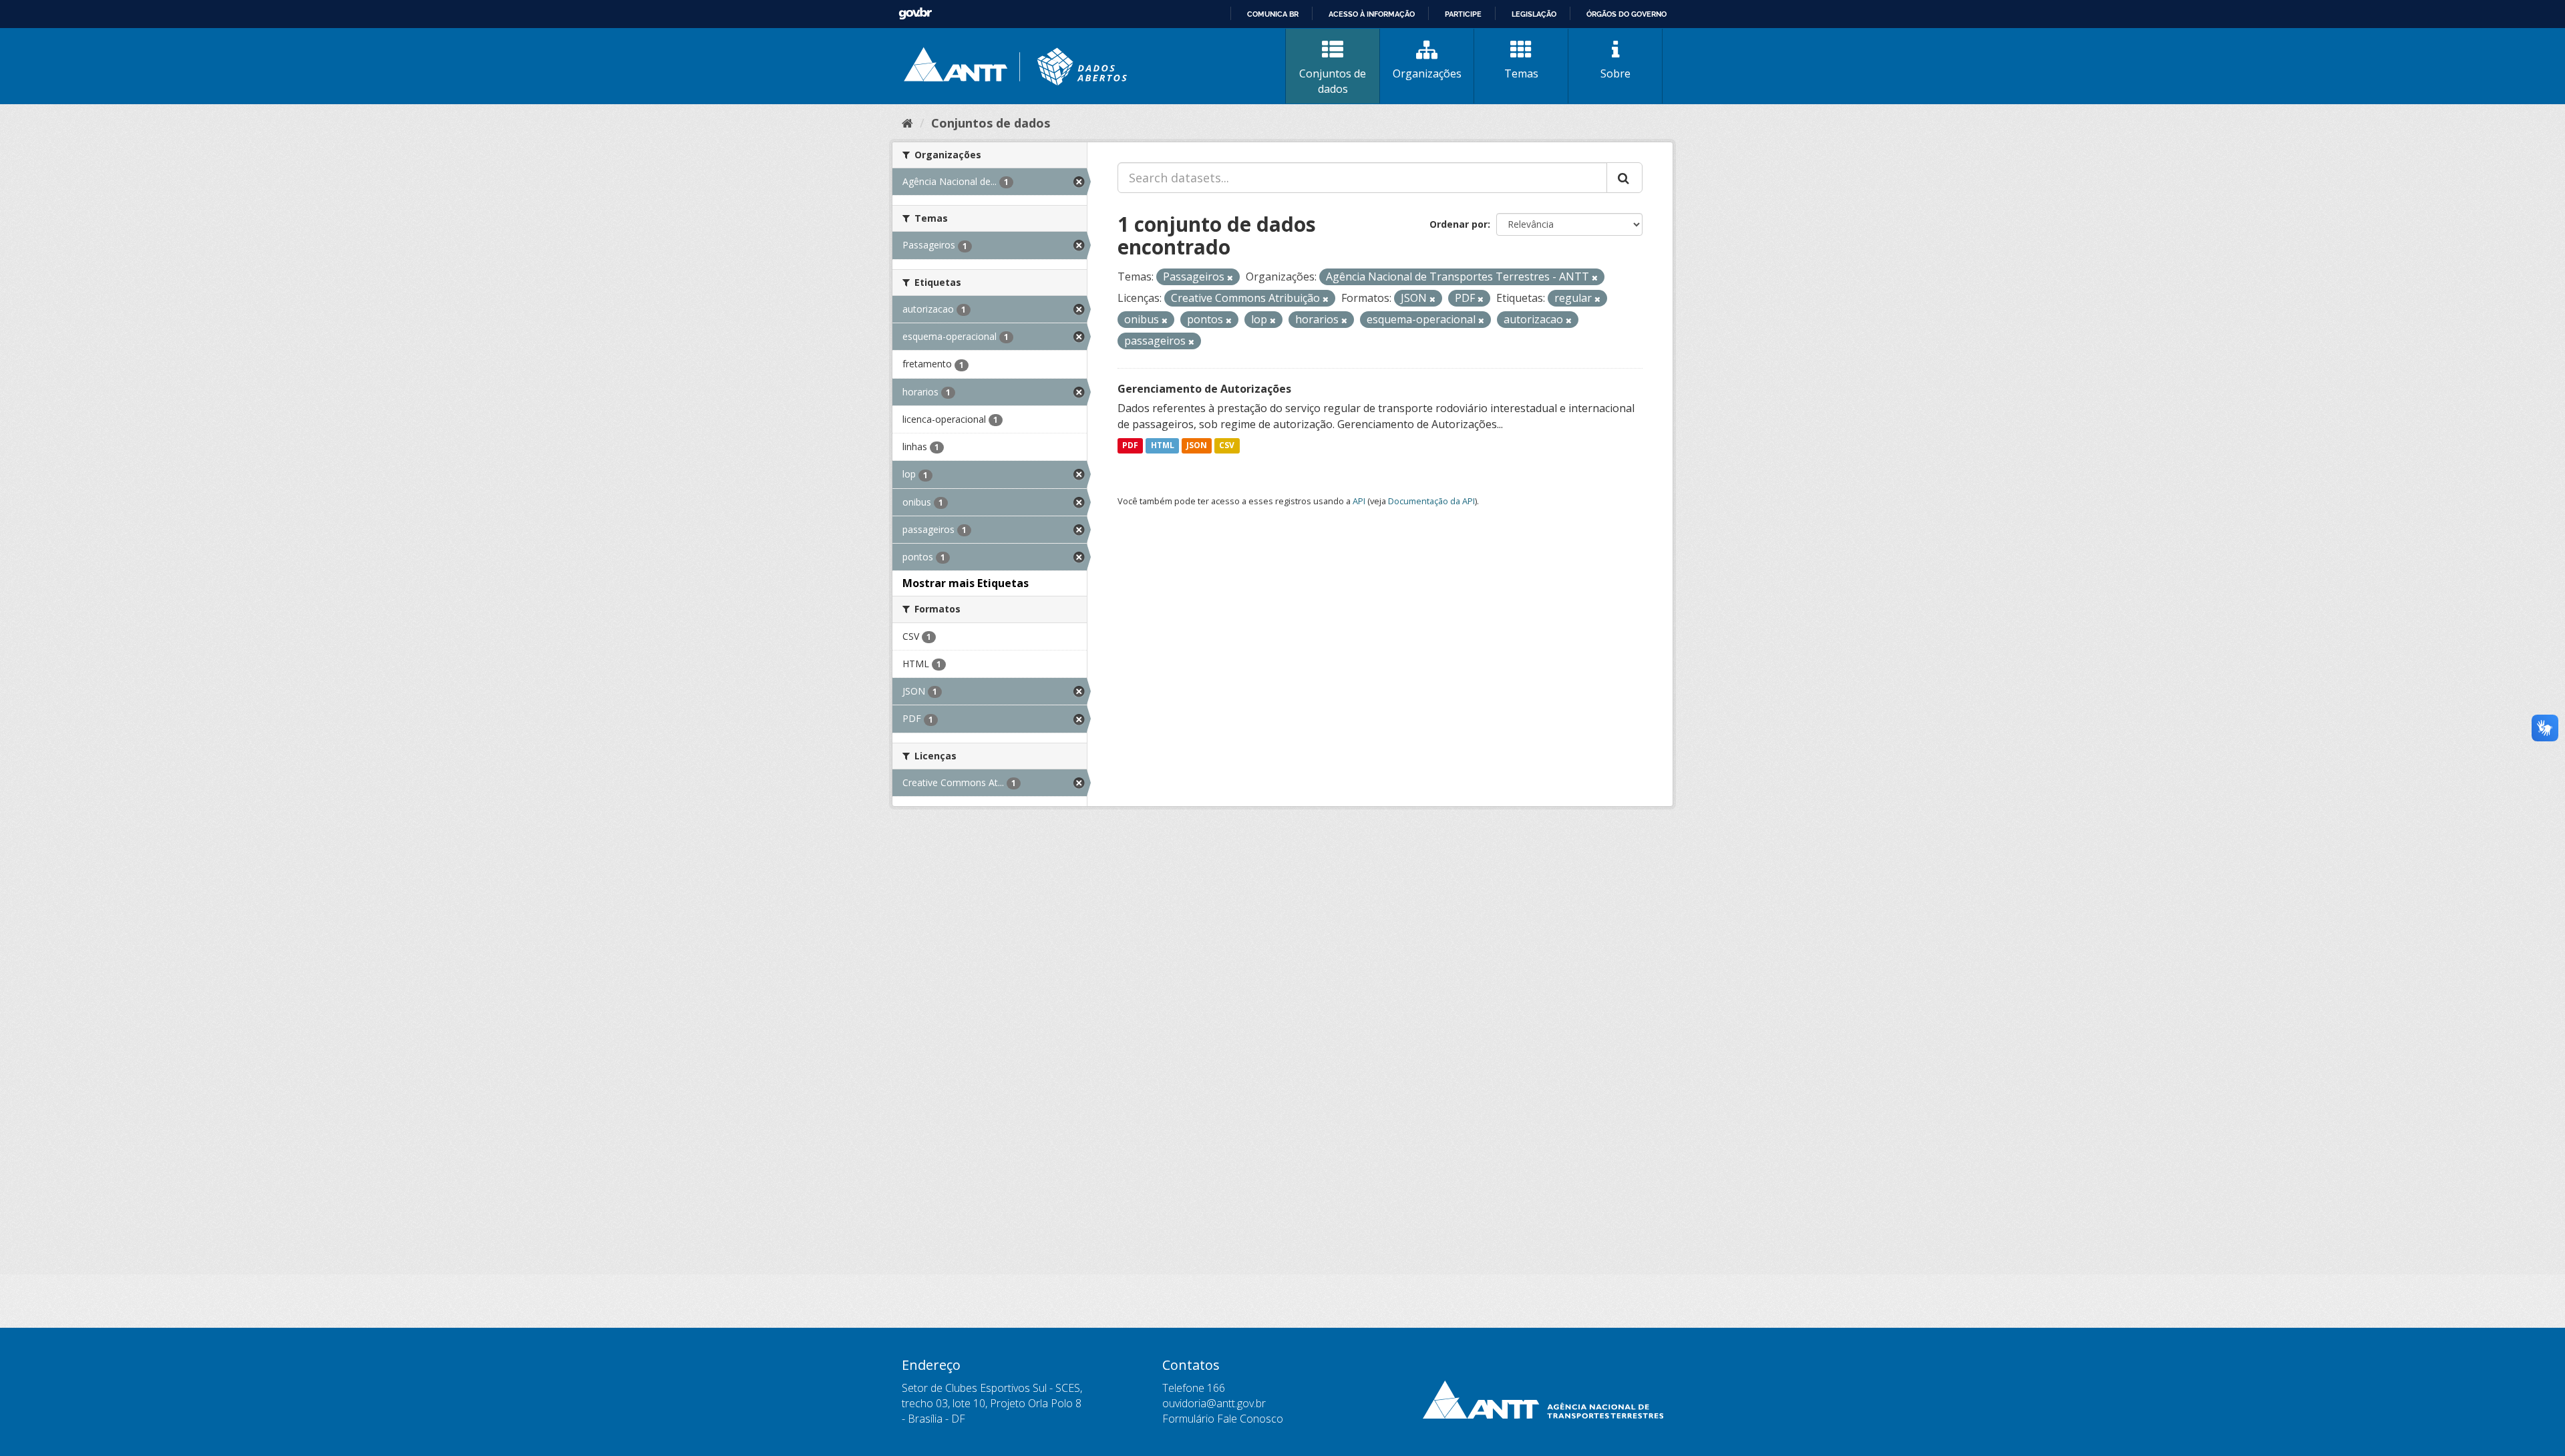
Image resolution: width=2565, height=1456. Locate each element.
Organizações (1427, 73)
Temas (1521, 73)
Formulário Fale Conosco (1223, 1419)
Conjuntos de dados (1333, 81)
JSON (1197, 446)
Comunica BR (1273, 14)
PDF (1130, 446)
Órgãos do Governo (1627, 14)
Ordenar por (1459, 224)
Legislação (1534, 14)
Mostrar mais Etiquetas (966, 583)
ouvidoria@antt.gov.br (1214, 1403)
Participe (1463, 14)
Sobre (1615, 73)
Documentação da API (1431, 501)
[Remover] (1230, 278)
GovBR (915, 14)
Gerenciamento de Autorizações (1204, 389)
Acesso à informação (1372, 14)
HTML (1163, 446)
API (1359, 501)
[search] (1624, 178)
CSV (1227, 446)
